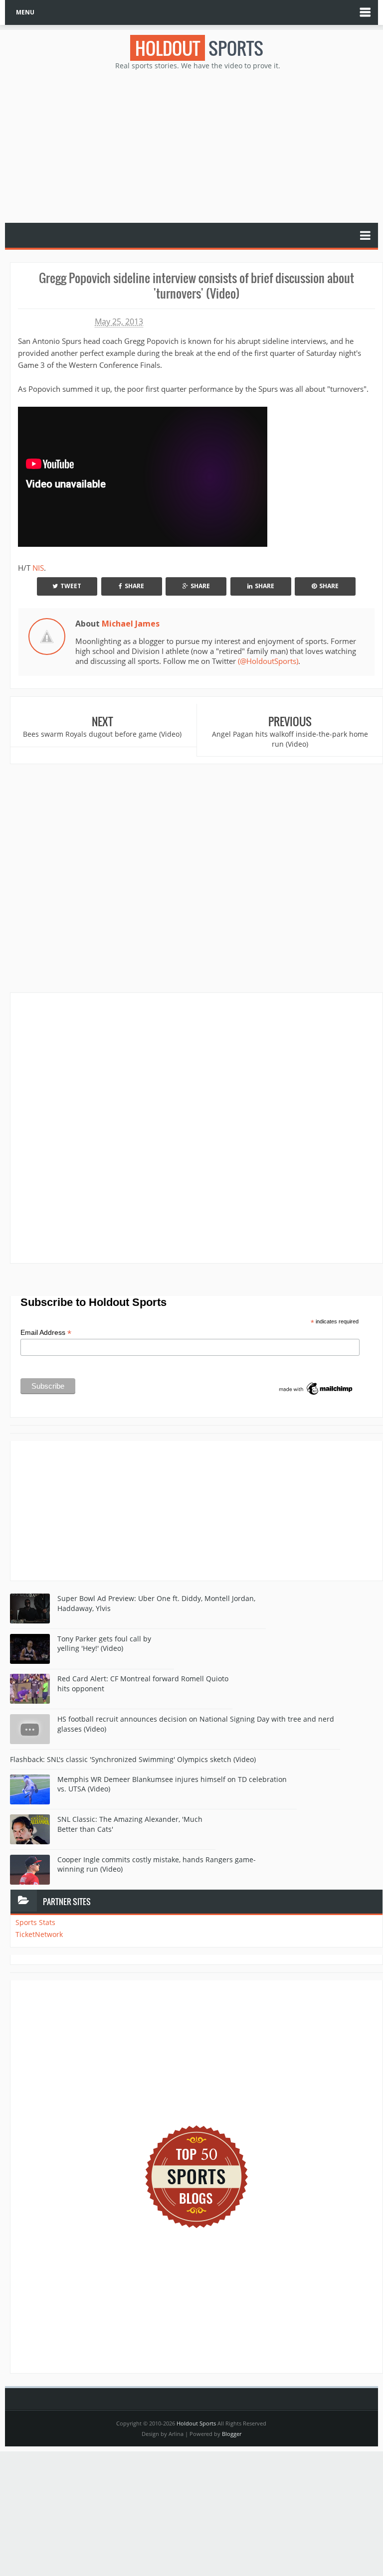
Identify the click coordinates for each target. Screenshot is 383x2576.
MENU (25, 12)
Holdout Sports (196, 2423)
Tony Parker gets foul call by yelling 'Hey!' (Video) (104, 1644)
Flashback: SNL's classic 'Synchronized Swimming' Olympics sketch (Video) (133, 1759)
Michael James (131, 624)
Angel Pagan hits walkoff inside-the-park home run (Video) (290, 739)
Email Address (46, 1333)
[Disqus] (196, 1127)
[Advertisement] (196, 146)
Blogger (232, 2434)
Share (134, 586)
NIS (38, 568)
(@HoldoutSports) (268, 661)
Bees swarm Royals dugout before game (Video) (102, 734)
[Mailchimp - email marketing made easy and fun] (316, 1388)
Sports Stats (35, 1922)
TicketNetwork (39, 1934)
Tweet (71, 586)
